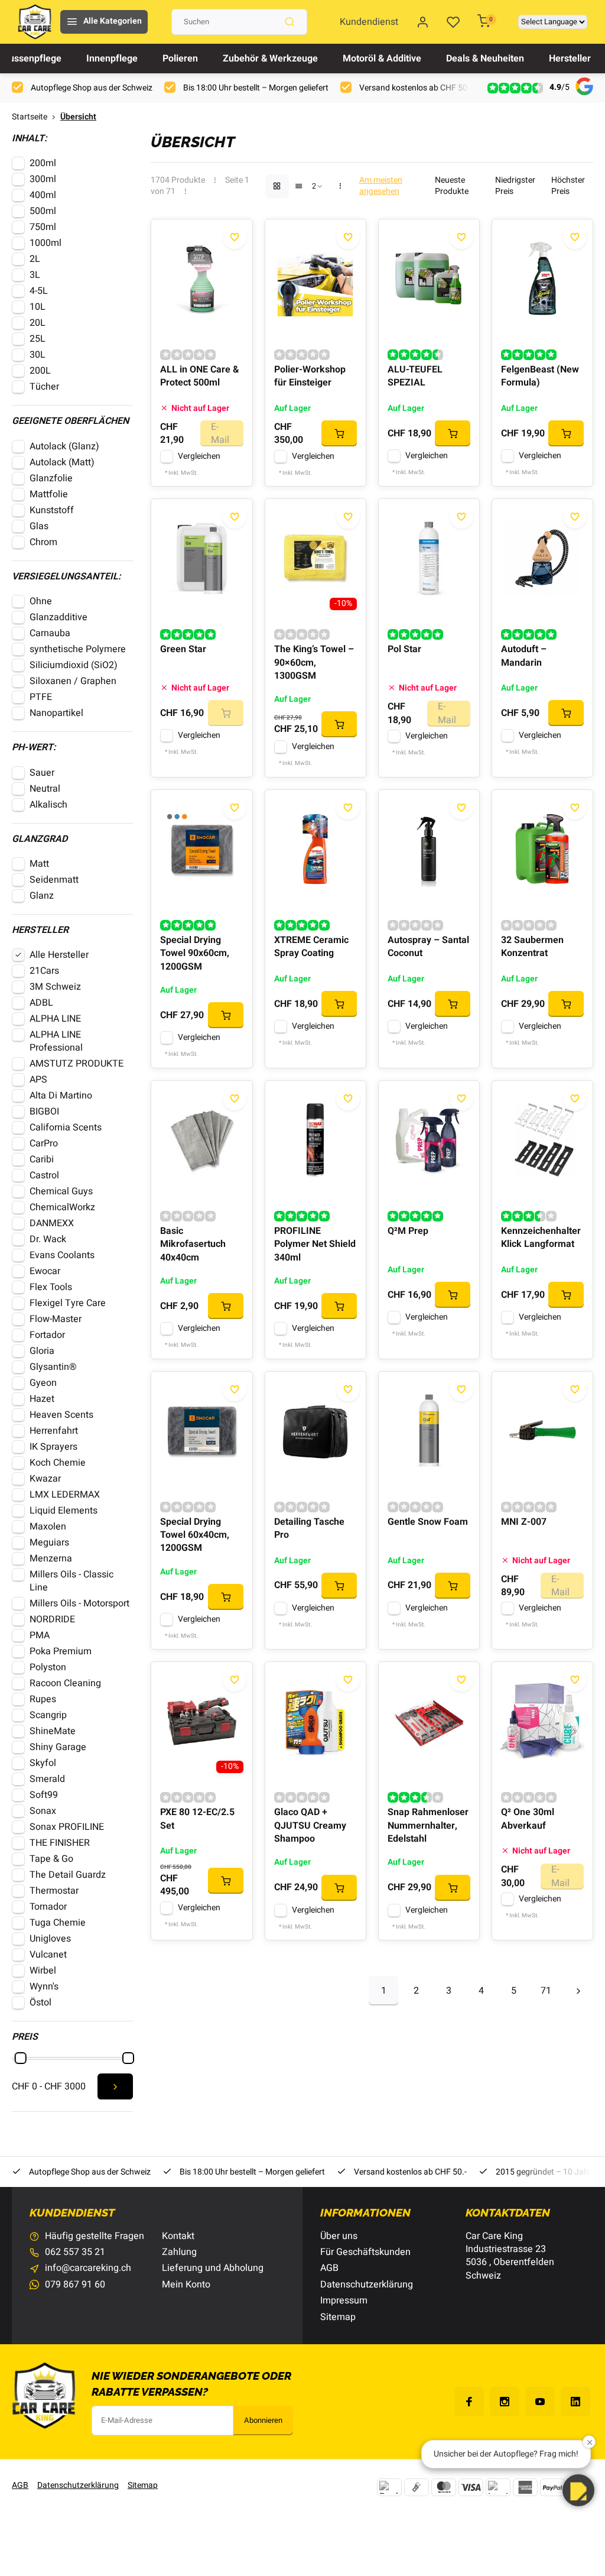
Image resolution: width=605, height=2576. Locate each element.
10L (38, 307)
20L (38, 323)
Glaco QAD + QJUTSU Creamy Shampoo (310, 1825)
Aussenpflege (32, 59)
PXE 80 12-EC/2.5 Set (197, 1819)
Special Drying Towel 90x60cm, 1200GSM (195, 953)
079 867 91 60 (75, 2285)
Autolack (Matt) (62, 462)
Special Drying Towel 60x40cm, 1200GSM (195, 1535)
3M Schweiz (55, 987)
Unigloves (50, 1939)
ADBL (41, 1003)
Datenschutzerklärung (367, 2285)
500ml (43, 211)
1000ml (45, 243)
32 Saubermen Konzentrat (532, 947)
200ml (43, 163)
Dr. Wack (48, 1239)
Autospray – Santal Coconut (428, 947)
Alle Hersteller (59, 955)
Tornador (48, 1907)
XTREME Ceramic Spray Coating (311, 947)
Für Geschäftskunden (365, 2252)
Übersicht (78, 117)
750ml (43, 227)
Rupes (43, 1699)
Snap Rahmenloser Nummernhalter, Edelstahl (428, 1825)
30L (38, 355)
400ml (43, 195)
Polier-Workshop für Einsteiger (310, 376)
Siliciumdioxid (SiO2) (74, 665)
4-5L (39, 291)
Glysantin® (53, 1367)
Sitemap (338, 2317)
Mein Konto (186, 2285)
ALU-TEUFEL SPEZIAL (415, 376)
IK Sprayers (53, 1447)
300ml (43, 179)
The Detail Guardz (68, 1875)
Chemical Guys (61, 1191)
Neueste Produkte (452, 186)
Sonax (43, 1811)
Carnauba (50, 633)
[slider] (21, 2058)
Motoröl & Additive (382, 59)
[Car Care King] (35, 22)
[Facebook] (469, 2402)
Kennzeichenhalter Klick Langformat (541, 1238)
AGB (329, 2268)
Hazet (42, 1399)
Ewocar (45, 1271)
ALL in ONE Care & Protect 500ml (199, 376)
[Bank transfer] (389, 2487)
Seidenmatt (54, 880)
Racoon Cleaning (65, 1683)
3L (35, 275)
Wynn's (44, 1987)
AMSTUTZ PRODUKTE (77, 1064)
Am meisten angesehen (381, 186)
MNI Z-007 (524, 1522)
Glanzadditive (58, 617)
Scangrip (48, 1715)
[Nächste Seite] (578, 1991)
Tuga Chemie (58, 1923)
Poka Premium (61, 1651)
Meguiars (49, 1543)
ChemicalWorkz (62, 1207)
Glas (39, 526)
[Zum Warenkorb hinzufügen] (339, 433)
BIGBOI (44, 1112)
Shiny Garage (58, 1747)
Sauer (42, 773)
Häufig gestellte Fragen (95, 2236)
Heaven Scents (61, 1415)
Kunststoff (52, 510)
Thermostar (54, 1891)
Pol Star (404, 649)
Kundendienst (369, 22)
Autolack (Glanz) (64, 446)
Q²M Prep (408, 1231)
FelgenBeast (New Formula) (540, 376)
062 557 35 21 (75, 2252)
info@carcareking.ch (88, 2268)
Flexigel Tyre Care (68, 1303)
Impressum (344, 2300)
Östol (40, 2003)
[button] (578, 2490)
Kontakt (178, 2236)
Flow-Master (56, 1319)
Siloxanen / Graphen (73, 681)
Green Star (183, 649)
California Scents (66, 1127)
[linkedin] (575, 2402)
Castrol (44, 1175)
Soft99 (44, 1795)
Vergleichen (199, 456)
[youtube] (540, 2402)
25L (38, 339)
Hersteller (570, 59)
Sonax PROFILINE (67, 1827)
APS (38, 1080)
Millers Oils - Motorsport (79, 1603)
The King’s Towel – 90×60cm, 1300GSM (314, 662)
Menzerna (51, 1558)
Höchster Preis (568, 186)
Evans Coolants (62, 1255)
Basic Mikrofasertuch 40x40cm (193, 1244)
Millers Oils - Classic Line (71, 1581)
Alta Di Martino (61, 1096)
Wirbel (43, 1971)
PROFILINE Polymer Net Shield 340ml (315, 1244)
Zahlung (179, 2252)
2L (35, 259)
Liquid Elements (64, 1511)
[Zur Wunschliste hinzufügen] (235, 237)
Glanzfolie (51, 478)
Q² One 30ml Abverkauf (528, 1819)
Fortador (47, 1335)
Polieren (180, 59)
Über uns (339, 2236)
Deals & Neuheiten (485, 59)
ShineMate (53, 1731)
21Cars (44, 971)
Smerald (47, 1779)
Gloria (42, 1351)
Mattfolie (49, 494)
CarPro (44, 1143)
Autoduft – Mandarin (524, 656)
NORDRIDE (52, 1619)
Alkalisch (48, 805)
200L (40, 371)
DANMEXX (52, 1223)
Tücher (44, 387)
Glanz (42, 896)
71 (546, 1991)
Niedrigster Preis (515, 186)
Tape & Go (51, 1859)
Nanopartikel (56, 713)
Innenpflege (112, 59)
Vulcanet (48, 1955)
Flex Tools (51, 1287)
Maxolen (48, 1527)
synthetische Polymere (78, 649)
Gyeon (43, 1383)
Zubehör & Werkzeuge (270, 59)
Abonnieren (263, 2421)
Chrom (43, 542)
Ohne (41, 601)
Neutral (45, 789)
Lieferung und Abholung (213, 2268)
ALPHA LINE (55, 1019)
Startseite (30, 117)
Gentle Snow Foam (428, 1522)
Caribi (42, 1159)
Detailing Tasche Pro (309, 1529)
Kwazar (45, 1479)
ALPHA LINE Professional (56, 1041)
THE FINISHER (60, 1843)
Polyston (48, 1667)
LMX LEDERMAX (65, 1495)
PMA (40, 1635)
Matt (39, 864)
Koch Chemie (58, 1463)
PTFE (42, 697)
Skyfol (43, 1763)
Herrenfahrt (54, 1431)
